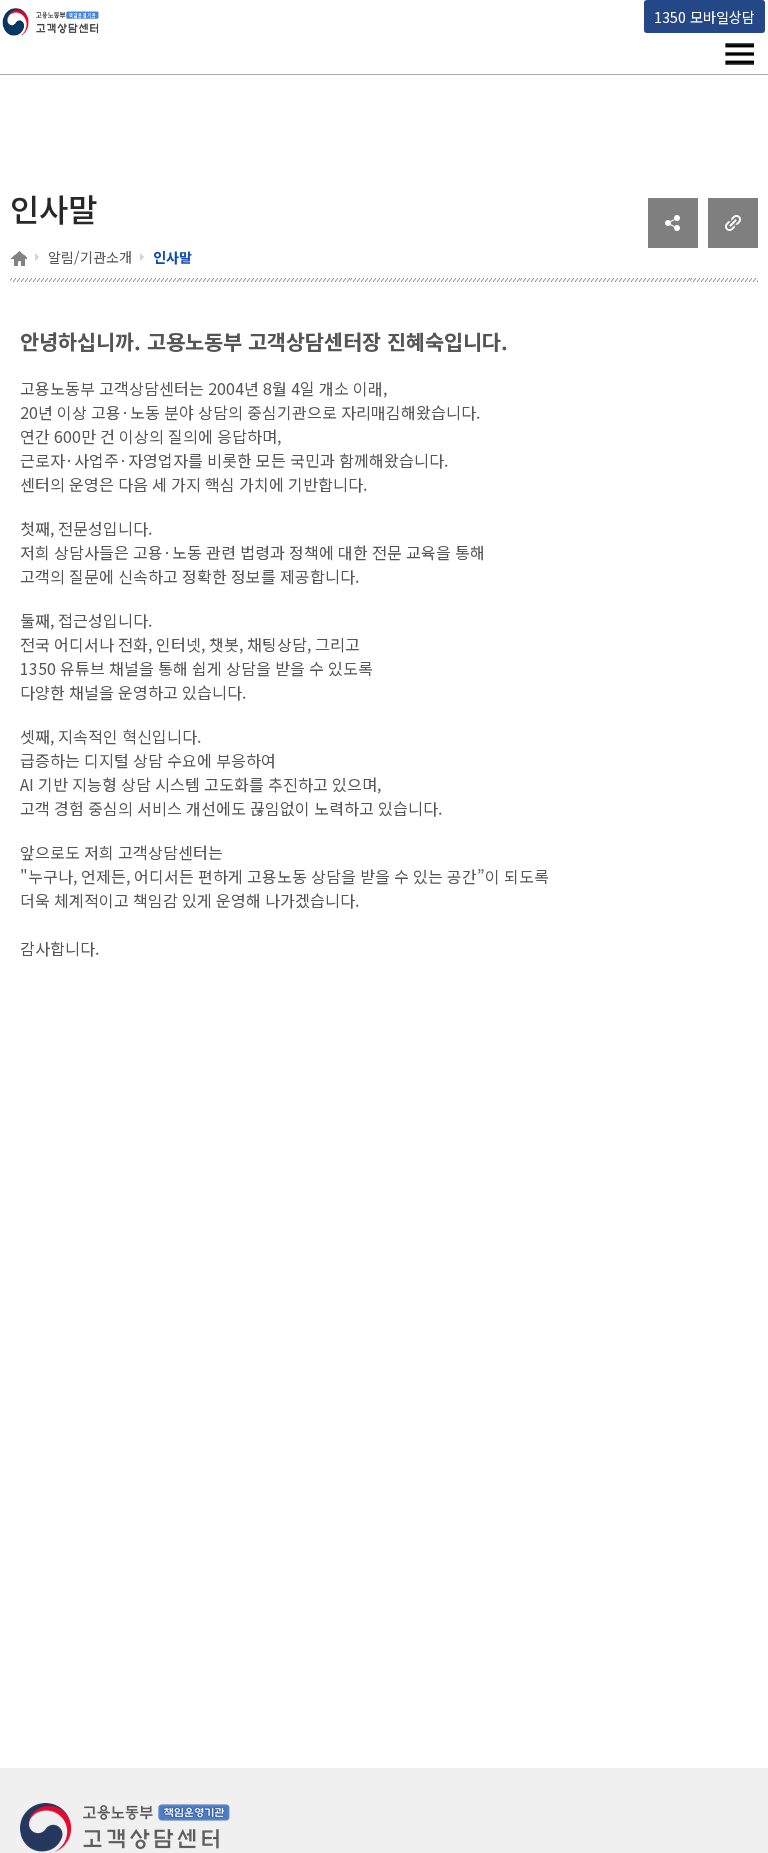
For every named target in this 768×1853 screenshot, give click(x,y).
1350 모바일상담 (704, 16)
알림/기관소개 (90, 257)
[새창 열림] (673, 241)
